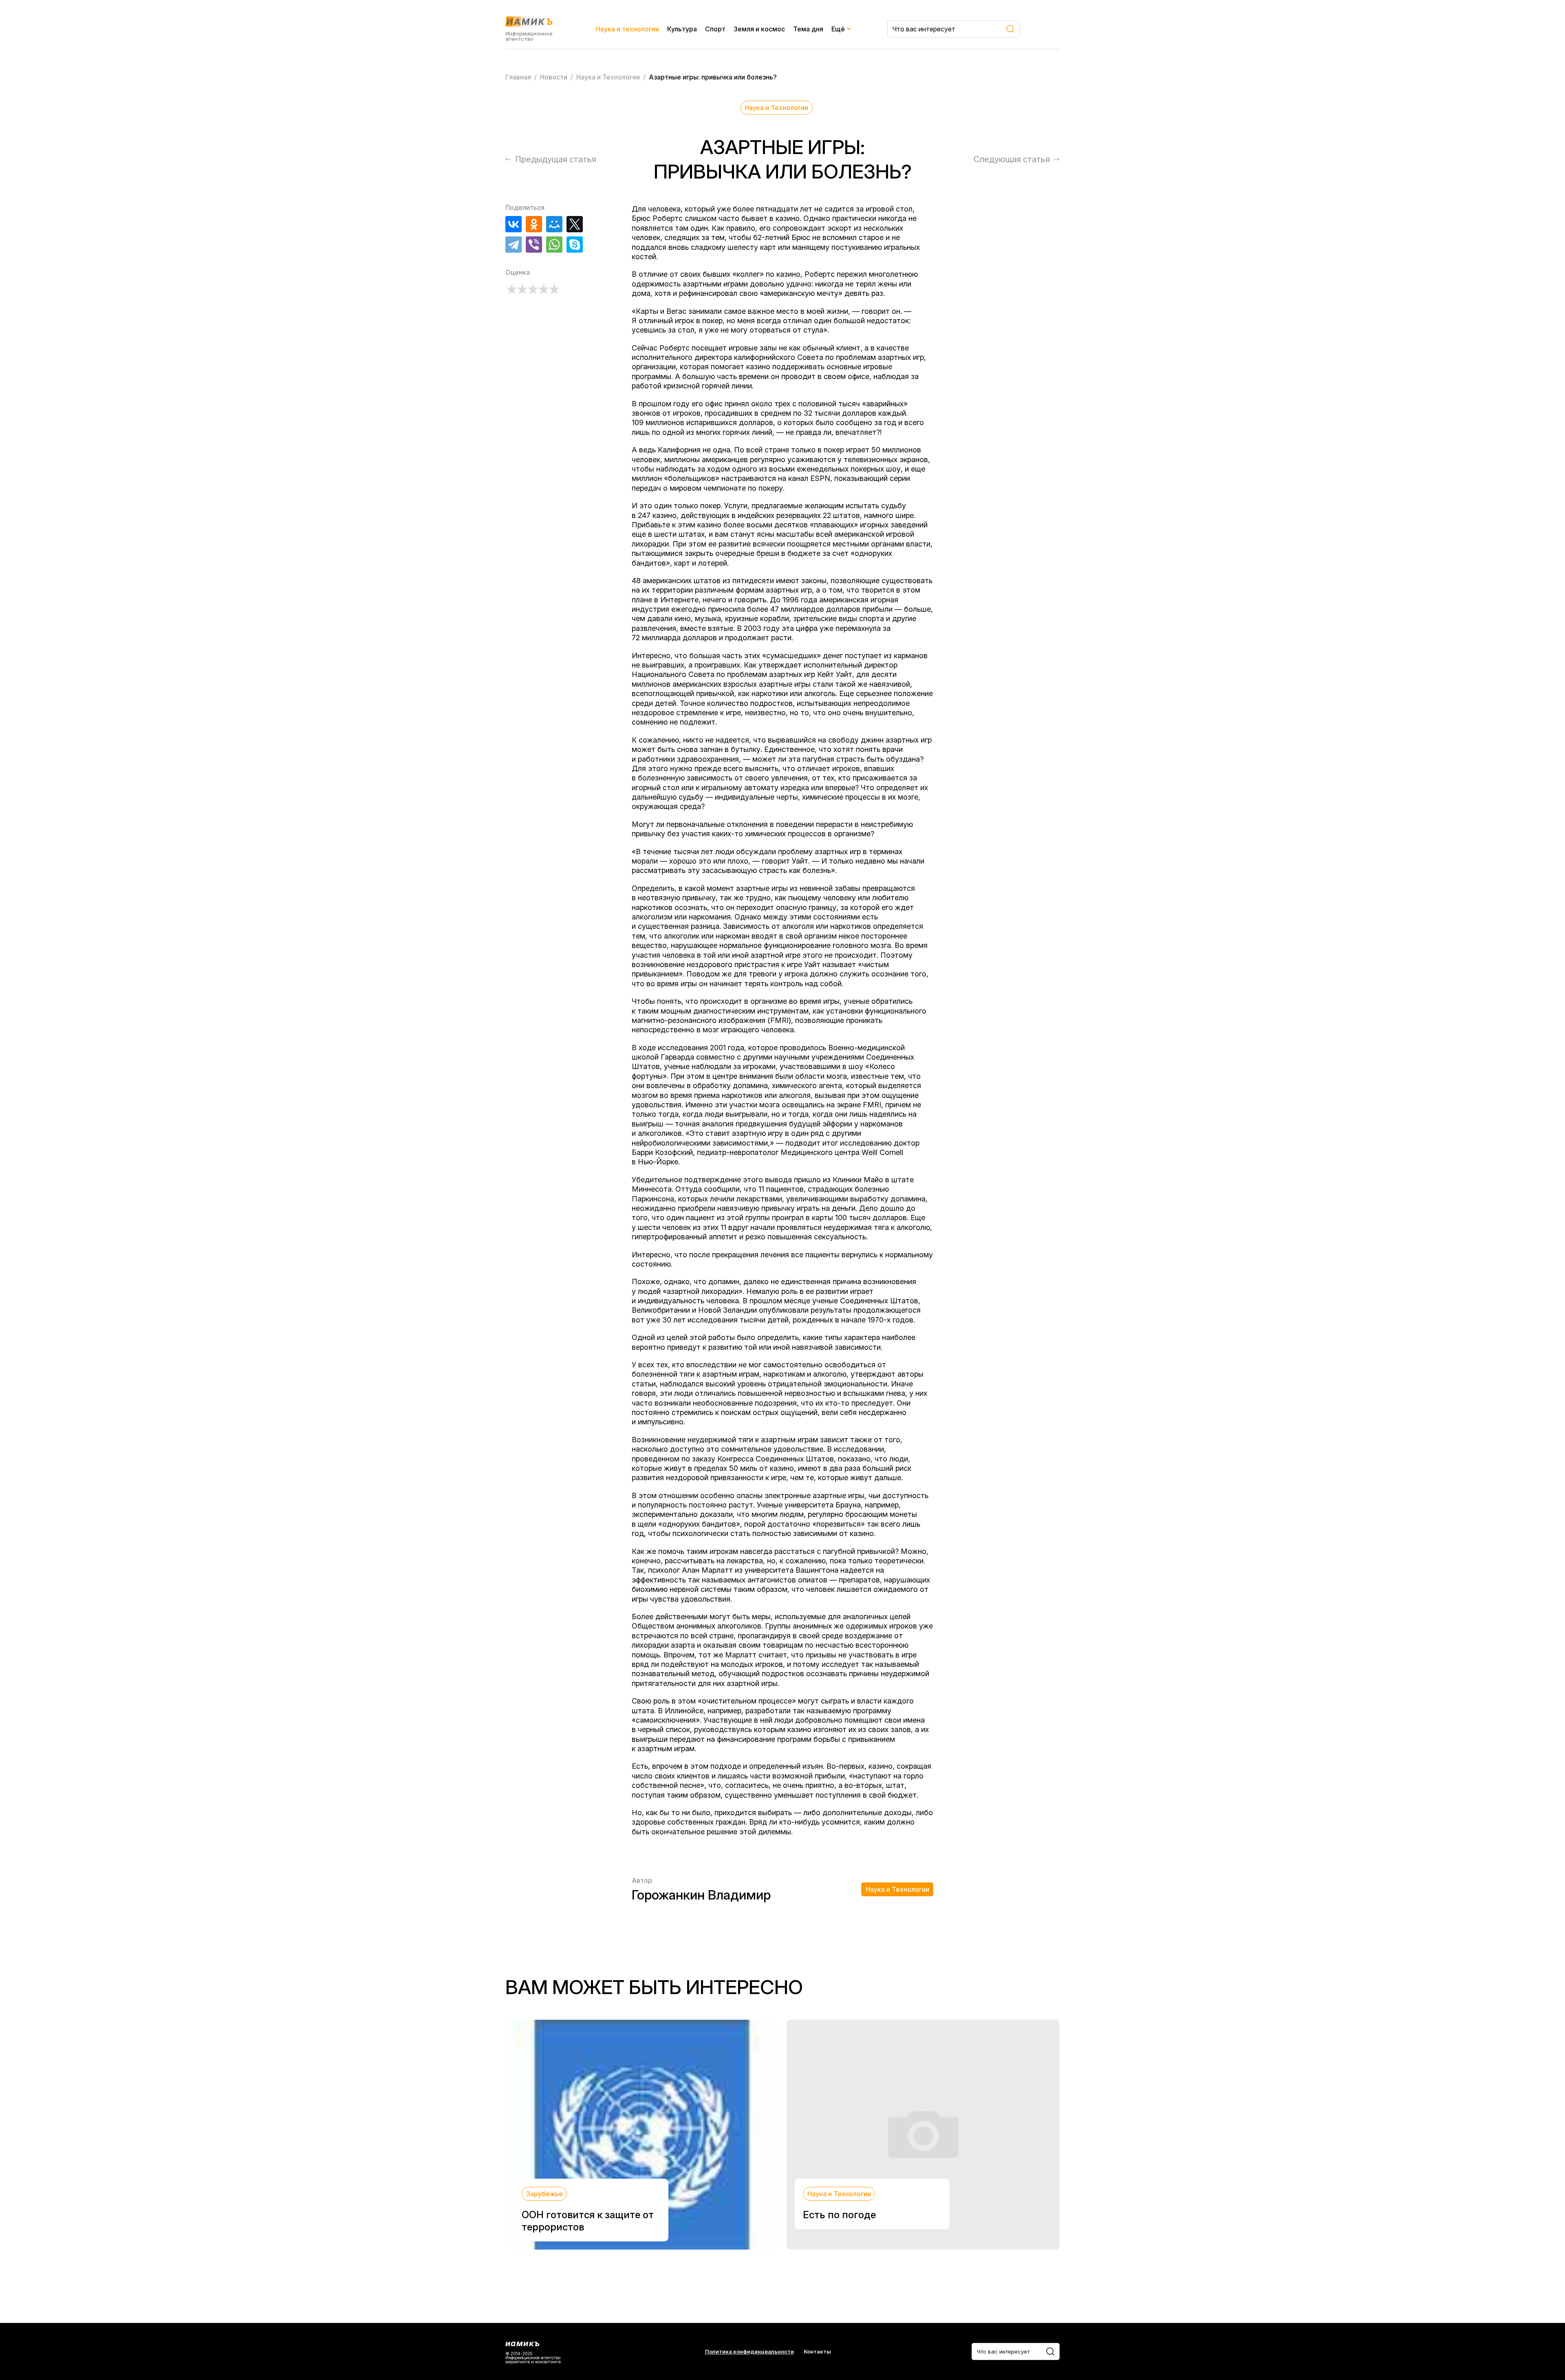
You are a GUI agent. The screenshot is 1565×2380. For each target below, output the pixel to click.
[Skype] (575, 245)
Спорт (715, 29)
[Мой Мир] (554, 224)
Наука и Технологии (776, 108)
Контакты (817, 2352)
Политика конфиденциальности (749, 2352)
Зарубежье (544, 2194)
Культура (682, 29)
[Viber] (534, 245)
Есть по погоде (839, 2215)
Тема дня (808, 29)
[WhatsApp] (554, 245)
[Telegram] (514, 245)
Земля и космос (759, 29)
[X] (575, 224)
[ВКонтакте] (514, 224)
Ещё (838, 29)
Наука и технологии (627, 29)
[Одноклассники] (534, 224)
